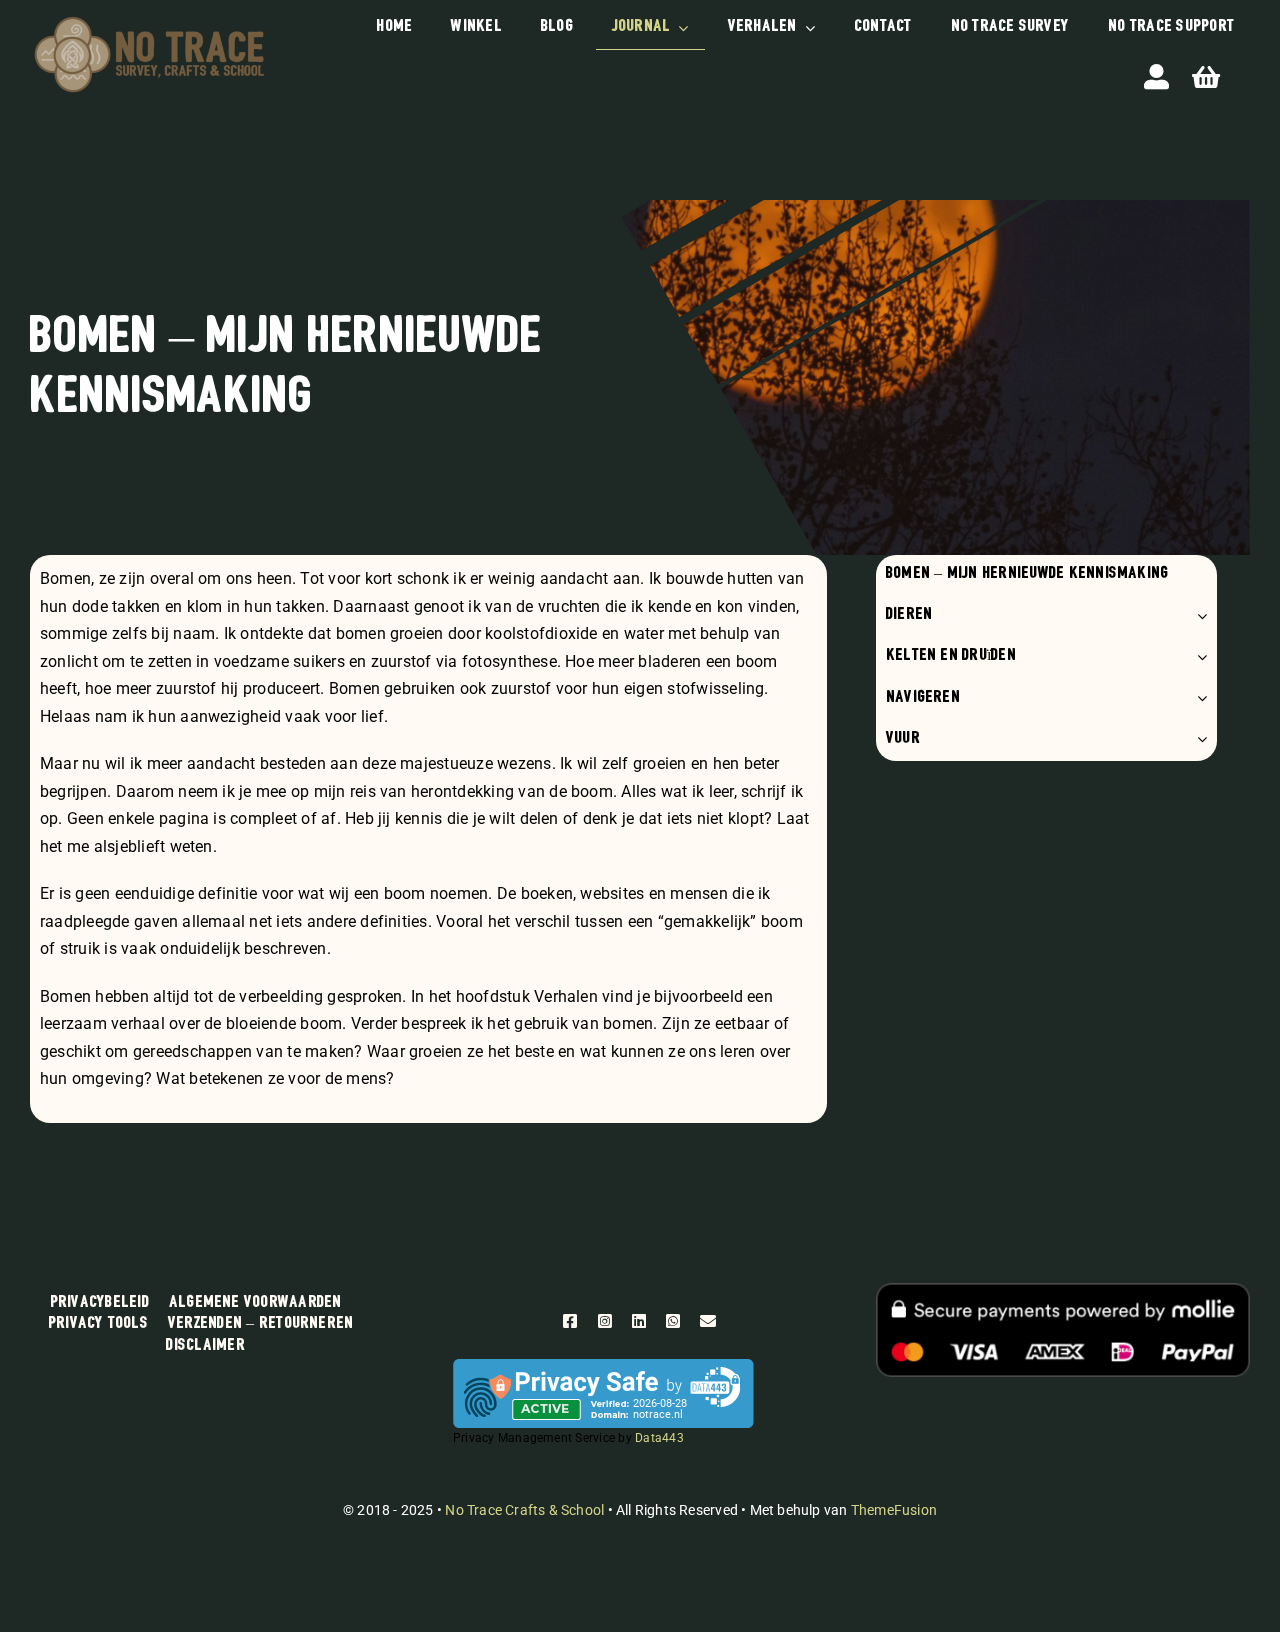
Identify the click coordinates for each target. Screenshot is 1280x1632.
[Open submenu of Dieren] (1198, 615)
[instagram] (605, 1321)
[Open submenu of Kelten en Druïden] (1198, 656)
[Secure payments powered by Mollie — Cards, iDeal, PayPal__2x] (1063, 1290)
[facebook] (570, 1321)
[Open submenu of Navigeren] (1198, 698)
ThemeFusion (894, 1510)
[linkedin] (639, 1321)
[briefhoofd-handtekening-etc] (149, 19)
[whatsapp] (673, 1321)
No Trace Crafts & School (524, 1510)
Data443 (659, 1438)
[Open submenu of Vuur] (1198, 739)
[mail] (708, 1321)
